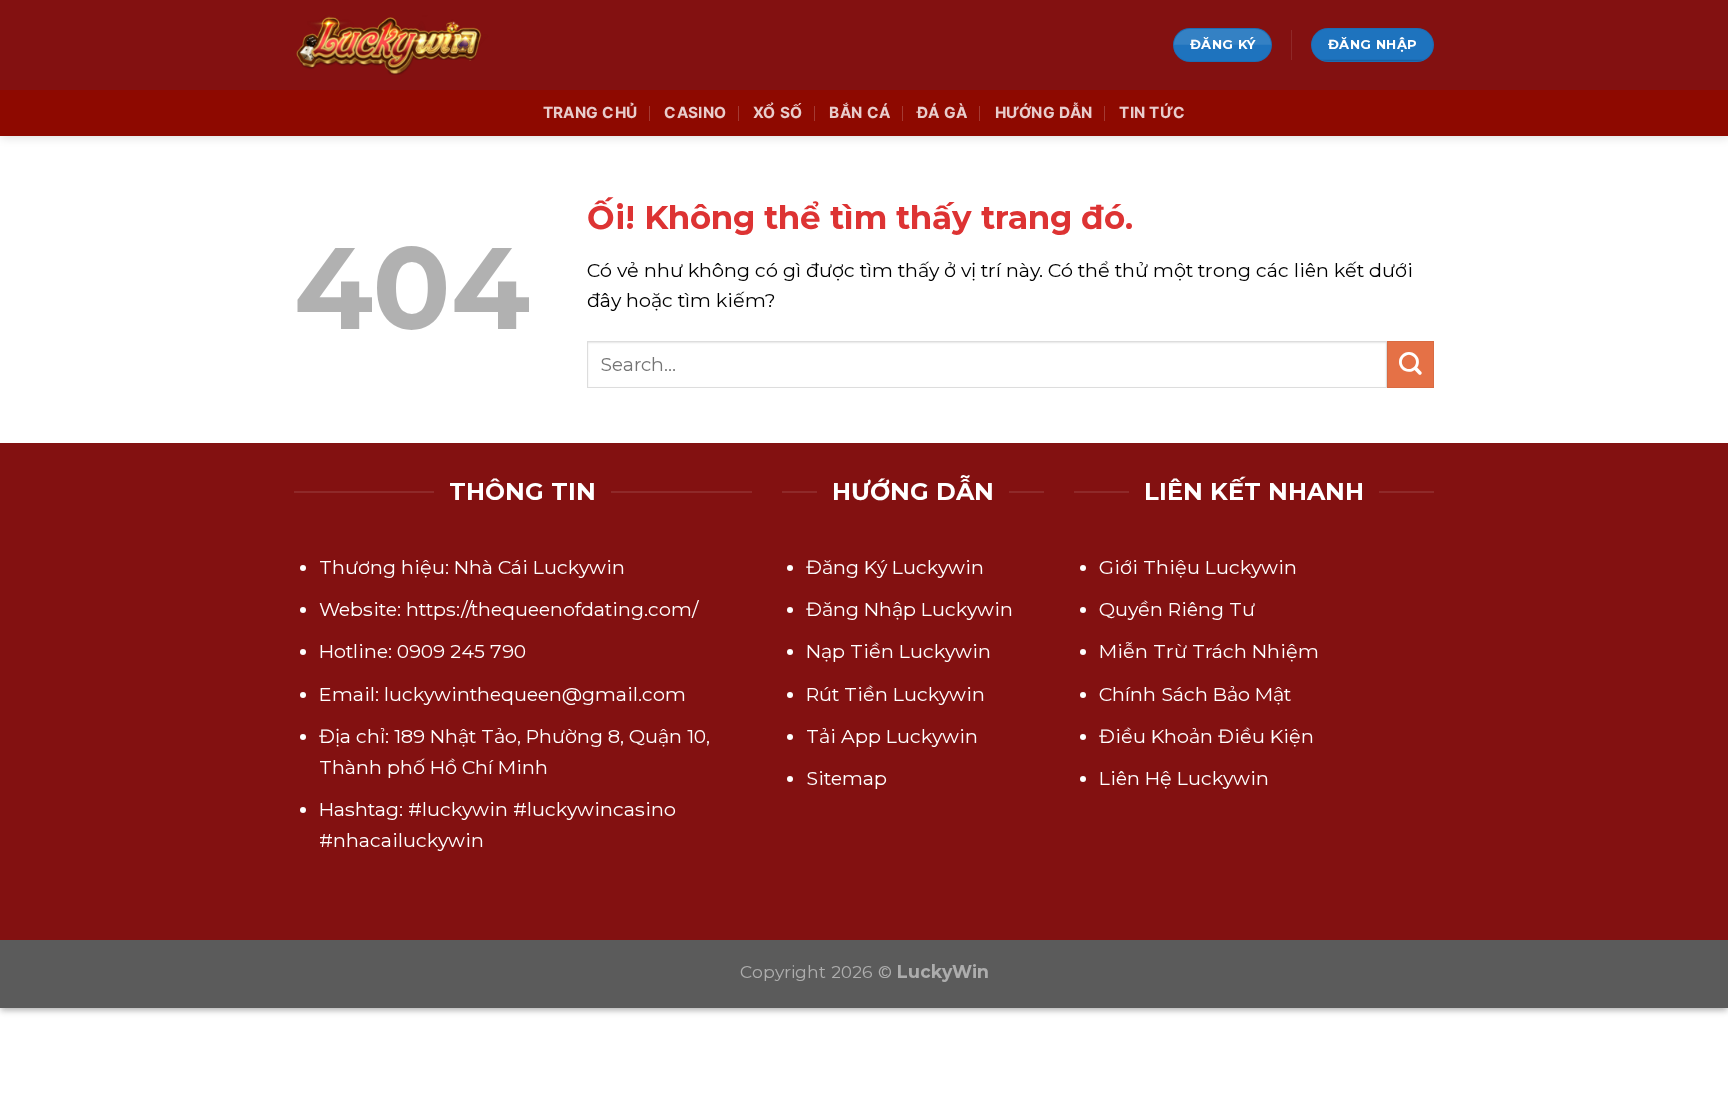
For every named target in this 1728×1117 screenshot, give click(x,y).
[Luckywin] (394, 45)
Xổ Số (778, 112)
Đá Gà (942, 112)
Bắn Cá (859, 112)
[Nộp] (1410, 364)
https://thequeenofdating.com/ (552, 609)
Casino (695, 112)
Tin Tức (1152, 112)
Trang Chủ (590, 112)
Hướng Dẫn (1044, 112)
